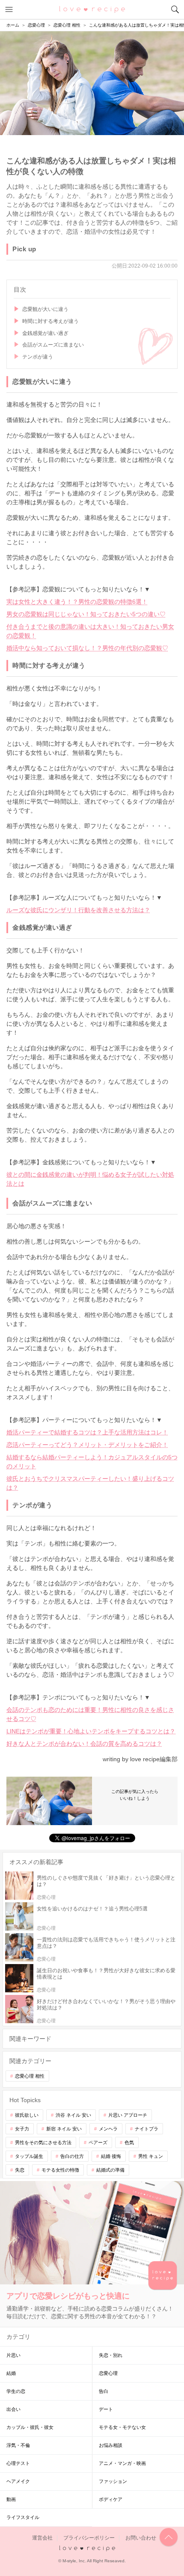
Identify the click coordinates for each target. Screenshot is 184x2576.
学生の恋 (16, 2391)
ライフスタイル (23, 2517)
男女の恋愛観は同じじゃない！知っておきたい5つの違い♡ (86, 614)
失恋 (20, 2170)
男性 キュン (151, 2156)
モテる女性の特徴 (60, 2170)
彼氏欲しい (27, 2115)
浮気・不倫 (18, 2445)
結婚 (11, 2373)
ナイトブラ (147, 2129)
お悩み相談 (111, 2445)
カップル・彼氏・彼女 (30, 2427)
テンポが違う (38, 357)
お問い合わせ (141, 2538)
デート (106, 2409)
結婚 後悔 (111, 2156)
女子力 (22, 2129)
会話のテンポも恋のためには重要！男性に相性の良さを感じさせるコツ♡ (90, 1714)
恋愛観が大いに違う (45, 309)
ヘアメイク (18, 2481)
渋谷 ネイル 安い (73, 2115)
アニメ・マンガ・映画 (122, 2463)
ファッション (113, 2481)
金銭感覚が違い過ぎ (45, 333)
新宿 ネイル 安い (64, 2129)
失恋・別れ (111, 2355)
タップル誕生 (29, 2156)
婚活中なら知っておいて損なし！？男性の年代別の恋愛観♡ (87, 648)
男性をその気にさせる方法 (43, 2142)
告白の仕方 (72, 2156)
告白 (104, 2391)
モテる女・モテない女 (122, 2427)
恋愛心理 (108, 2373)
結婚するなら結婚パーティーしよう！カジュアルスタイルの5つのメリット (92, 1462)
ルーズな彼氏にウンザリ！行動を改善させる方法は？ (78, 910)
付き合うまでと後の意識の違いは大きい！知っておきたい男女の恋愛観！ (90, 631)
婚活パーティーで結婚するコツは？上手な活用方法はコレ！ (87, 1432)
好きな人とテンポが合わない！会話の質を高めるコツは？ (84, 1744)
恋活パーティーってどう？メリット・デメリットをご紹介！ (87, 1445)
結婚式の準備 (110, 2170)
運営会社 (42, 2538)
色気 (129, 2142)
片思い (13, 2355)
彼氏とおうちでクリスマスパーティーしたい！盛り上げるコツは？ (90, 1483)
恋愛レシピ (92, 9)
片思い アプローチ (128, 2115)
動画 (11, 2499)
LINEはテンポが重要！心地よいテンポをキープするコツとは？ (91, 1731)
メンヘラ (108, 2129)
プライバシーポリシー (89, 2538)
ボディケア (111, 2499)
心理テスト (18, 2463)
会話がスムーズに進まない (53, 345)
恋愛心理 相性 (30, 2076)
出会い (13, 2409)
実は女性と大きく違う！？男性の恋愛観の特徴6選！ (77, 602)
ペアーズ (98, 2142)
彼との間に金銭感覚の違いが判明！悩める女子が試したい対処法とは (90, 1179)
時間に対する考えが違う (50, 321)
